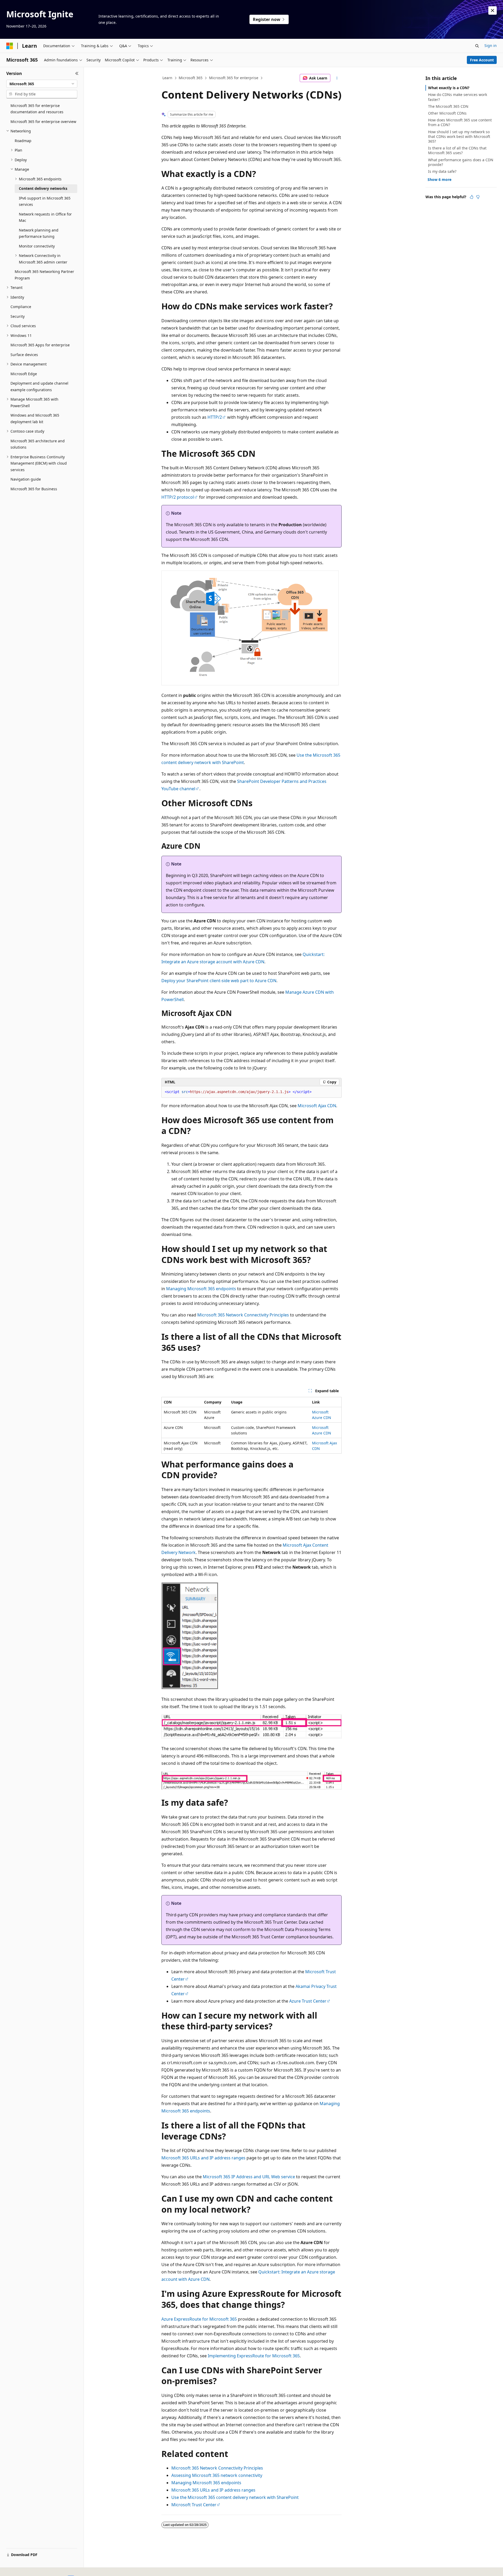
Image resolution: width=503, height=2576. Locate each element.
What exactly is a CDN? (449, 88)
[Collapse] (77, 73)
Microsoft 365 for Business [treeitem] (34, 489)
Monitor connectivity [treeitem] (37, 246)
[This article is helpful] (472, 197)
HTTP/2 (215, 417)
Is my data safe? (442, 171)
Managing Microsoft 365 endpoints (201, 1289)
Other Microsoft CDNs (447, 113)
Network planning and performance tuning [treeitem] (39, 233)
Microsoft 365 (191, 78)
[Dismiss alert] (493, 10)
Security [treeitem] (18, 316)
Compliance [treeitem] (21, 307)
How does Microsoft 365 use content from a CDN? (460, 122)
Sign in (491, 45)
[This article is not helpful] (478, 197)
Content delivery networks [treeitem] (43, 188)
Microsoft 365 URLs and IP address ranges (203, 2158)
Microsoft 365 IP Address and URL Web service (249, 2177)
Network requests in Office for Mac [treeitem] (45, 217)
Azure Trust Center (308, 2001)
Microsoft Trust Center (194, 2505)
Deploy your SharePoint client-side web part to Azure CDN (219, 981)
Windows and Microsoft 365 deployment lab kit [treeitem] (35, 418)
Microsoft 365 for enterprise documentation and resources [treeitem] (37, 109)
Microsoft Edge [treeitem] (24, 374)
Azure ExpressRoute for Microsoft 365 (199, 2319)
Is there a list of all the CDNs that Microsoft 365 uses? (457, 150)
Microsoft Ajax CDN (317, 1106)
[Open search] (477, 46)
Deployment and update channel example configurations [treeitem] (39, 386)
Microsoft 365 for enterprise (234, 78)
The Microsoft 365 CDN (448, 106)
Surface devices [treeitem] (24, 355)
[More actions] (337, 78)
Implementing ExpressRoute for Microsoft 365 (254, 2356)
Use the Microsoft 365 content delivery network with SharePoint (235, 2497)
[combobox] (42, 84)
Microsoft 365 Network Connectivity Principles (243, 1315)
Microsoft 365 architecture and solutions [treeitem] (38, 444)
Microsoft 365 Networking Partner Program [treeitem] (44, 275)
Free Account (482, 60)
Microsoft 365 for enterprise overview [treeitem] (43, 122)
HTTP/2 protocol (178, 497)
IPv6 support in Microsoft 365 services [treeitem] (45, 201)
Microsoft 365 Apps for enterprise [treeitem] (40, 345)
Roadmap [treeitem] (23, 141)
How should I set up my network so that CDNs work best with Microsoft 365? (459, 136)
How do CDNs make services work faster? (458, 97)
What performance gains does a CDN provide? (461, 162)
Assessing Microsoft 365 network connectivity (217, 2475)
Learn (167, 78)
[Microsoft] (10, 46)
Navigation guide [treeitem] (26, 479)
